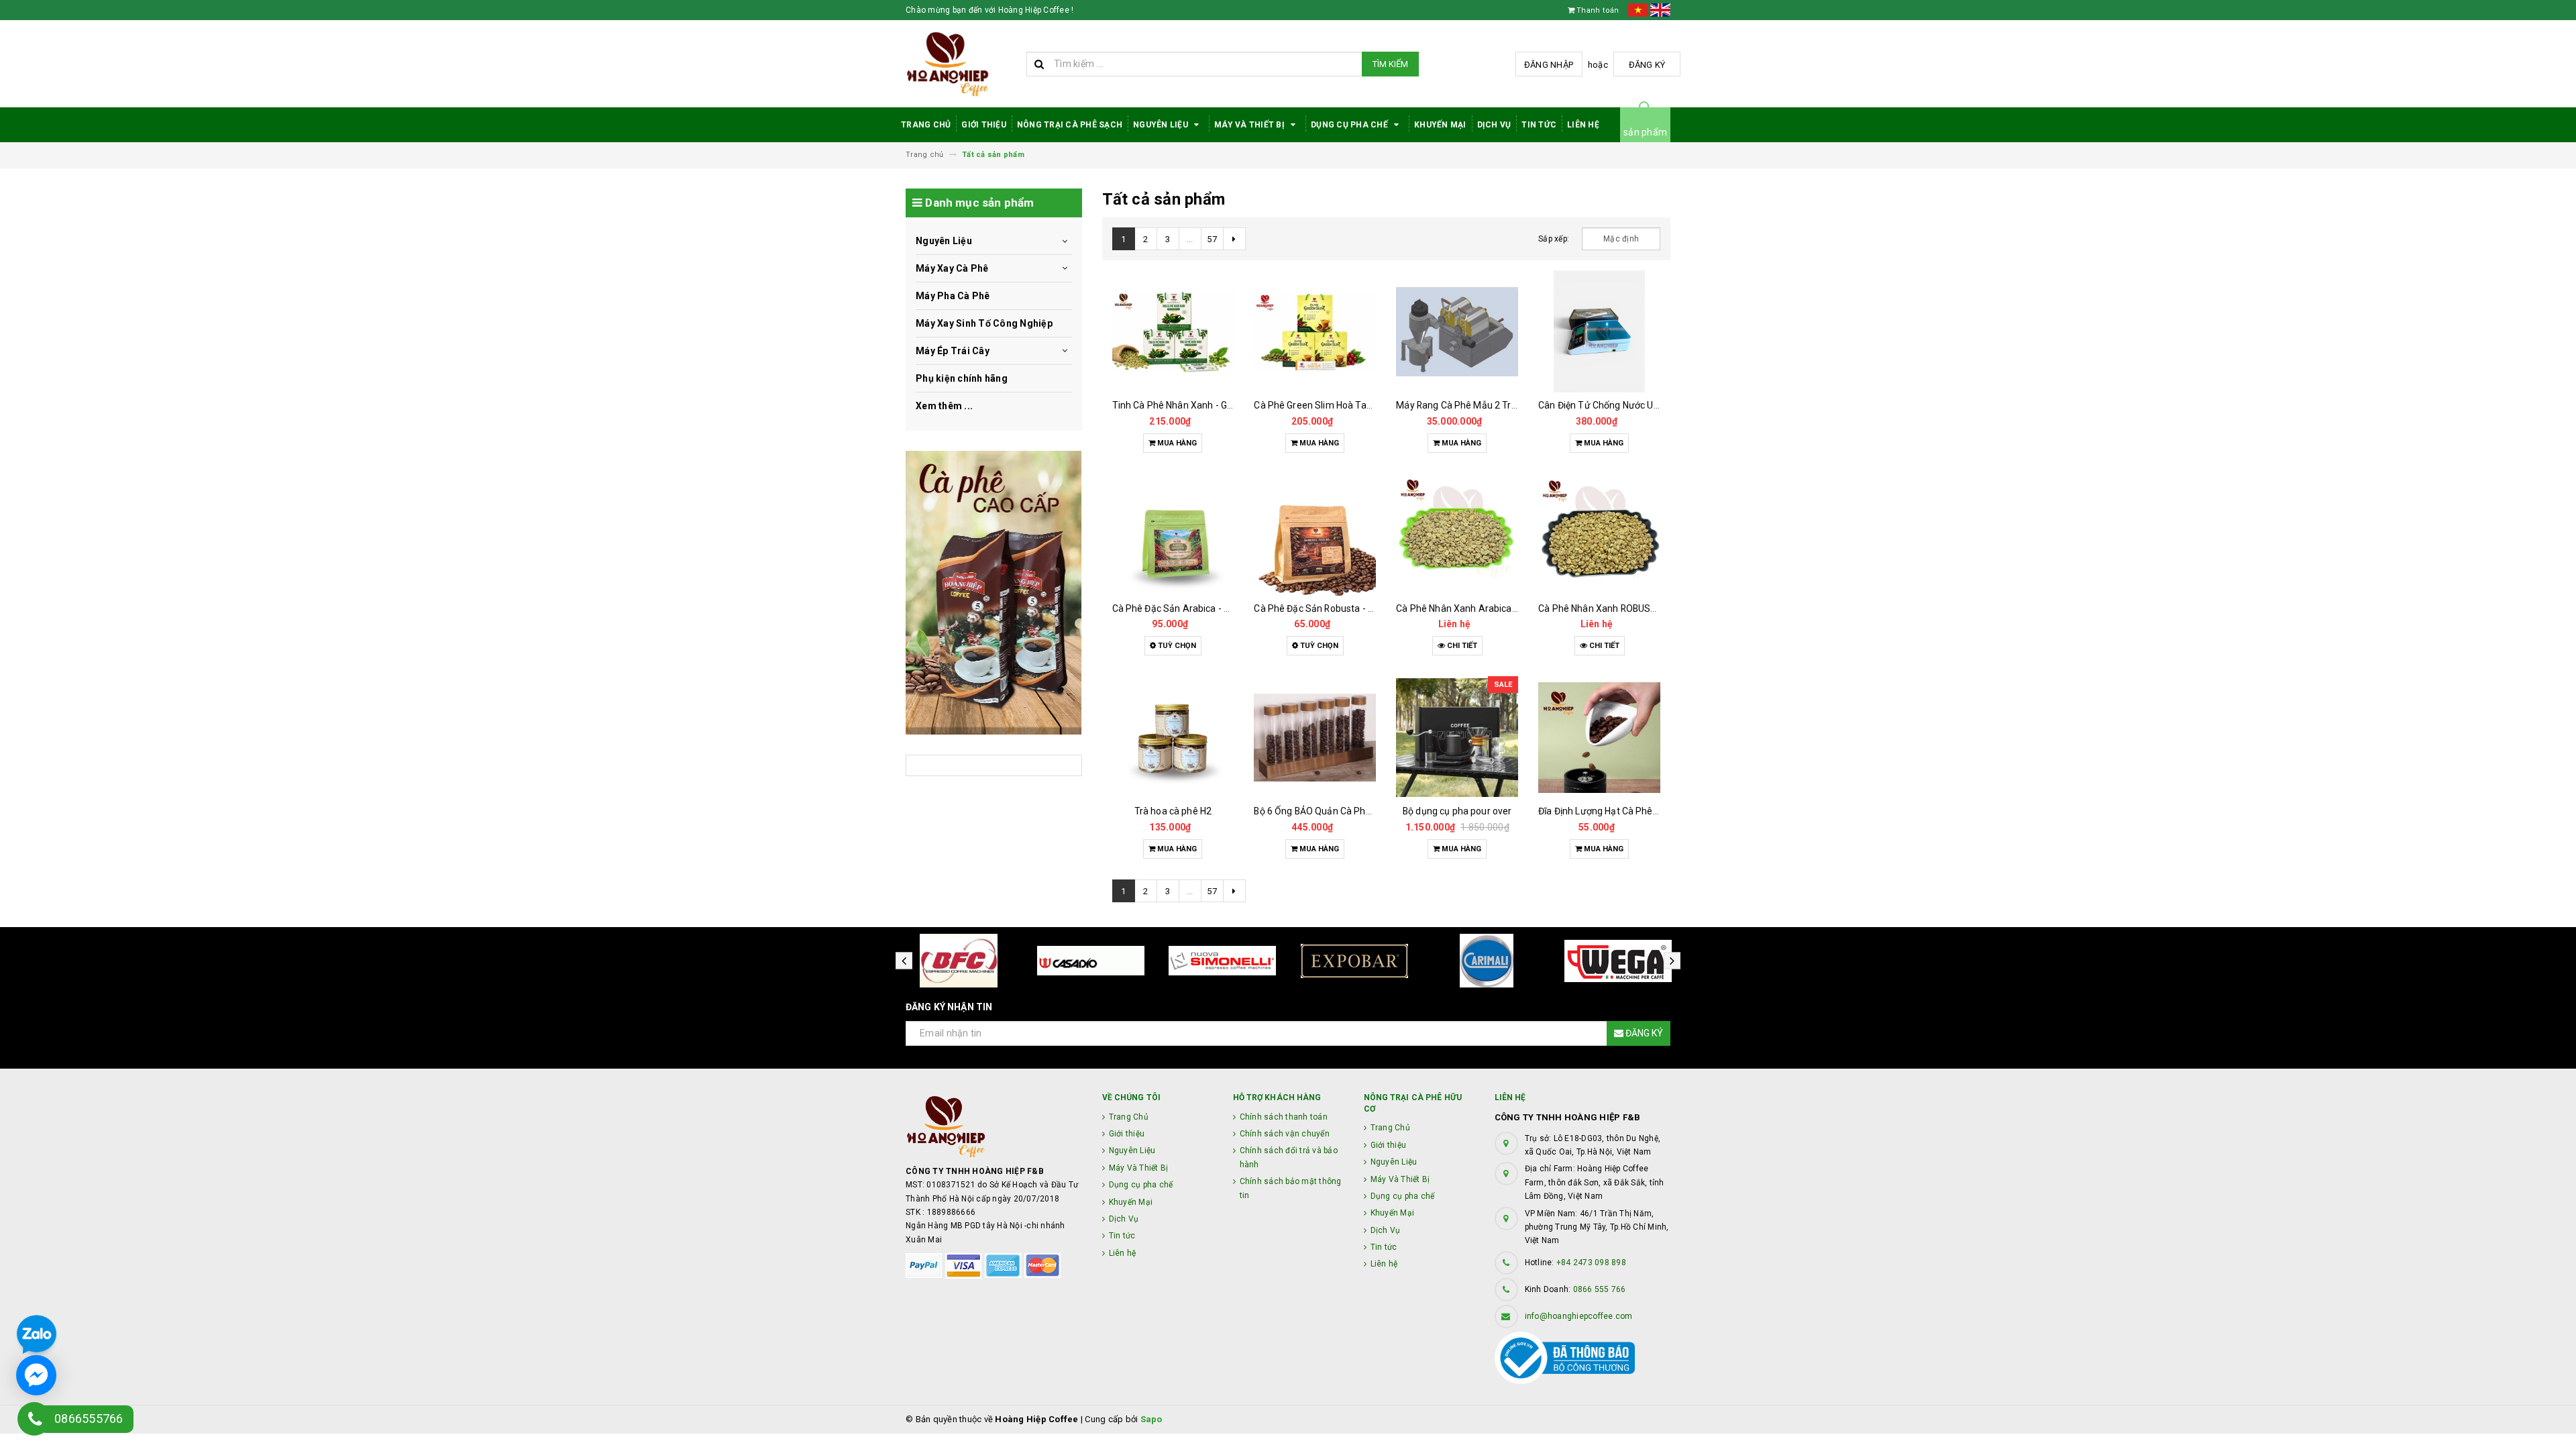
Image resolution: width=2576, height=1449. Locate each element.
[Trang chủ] (961, 64)
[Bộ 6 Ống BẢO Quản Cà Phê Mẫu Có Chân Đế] (1315, 737)
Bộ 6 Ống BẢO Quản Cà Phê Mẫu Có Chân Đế (1348, 811)
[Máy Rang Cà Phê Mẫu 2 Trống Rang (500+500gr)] (1457, 331)
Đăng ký (1647, 65)
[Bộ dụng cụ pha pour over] (1457, 737)
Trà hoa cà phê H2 (1173, 811)
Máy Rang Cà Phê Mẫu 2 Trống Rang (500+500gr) (1502, 405)
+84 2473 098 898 (1591, 1263)
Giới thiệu (984, 125)
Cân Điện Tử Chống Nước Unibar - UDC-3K (1627, 405)
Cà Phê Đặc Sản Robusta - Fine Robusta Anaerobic (1362, 608)
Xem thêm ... (944, 406)
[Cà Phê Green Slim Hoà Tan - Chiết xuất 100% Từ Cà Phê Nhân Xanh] (1315, 331)
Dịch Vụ (1494, 125)
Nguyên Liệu (1162, 125)
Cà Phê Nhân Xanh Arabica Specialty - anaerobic (1500, 608)
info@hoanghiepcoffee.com (1579, 1316)
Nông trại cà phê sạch (1070, 125)
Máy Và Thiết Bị (1250, 125)
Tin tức (1539, 125)
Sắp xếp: (1554, 239)
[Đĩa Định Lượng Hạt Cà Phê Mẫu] (1599, 737)
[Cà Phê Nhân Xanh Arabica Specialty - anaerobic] (1457, 535)
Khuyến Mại (1440, 125)
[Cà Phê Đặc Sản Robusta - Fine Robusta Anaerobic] (1315, 535)
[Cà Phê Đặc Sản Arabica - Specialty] (1173, 535)
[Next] (1234, 239)
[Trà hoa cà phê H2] (1173, 737)
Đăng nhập (1549, 65)
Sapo (1151, 1419)
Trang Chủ (926, 125)
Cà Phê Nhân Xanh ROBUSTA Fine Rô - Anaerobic (1643, 608)
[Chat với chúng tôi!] (36, 1375)
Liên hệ (1583, 125)
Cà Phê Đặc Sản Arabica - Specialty (1188, 608)
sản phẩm (1645, 132)
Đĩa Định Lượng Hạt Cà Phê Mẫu (1606, 811)
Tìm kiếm (1390, 64)
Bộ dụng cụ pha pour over (1457, 811)
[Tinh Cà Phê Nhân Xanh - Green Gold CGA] (1173, 331)
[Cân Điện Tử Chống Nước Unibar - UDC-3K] (1599, 331)
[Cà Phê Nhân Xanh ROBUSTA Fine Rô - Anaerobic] (1599, 535)
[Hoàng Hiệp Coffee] (994, 592)
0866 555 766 (1600, 1289)
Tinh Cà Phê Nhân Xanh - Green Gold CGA (1201, 405)
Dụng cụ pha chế (1350, 125)
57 (1212, 239)
